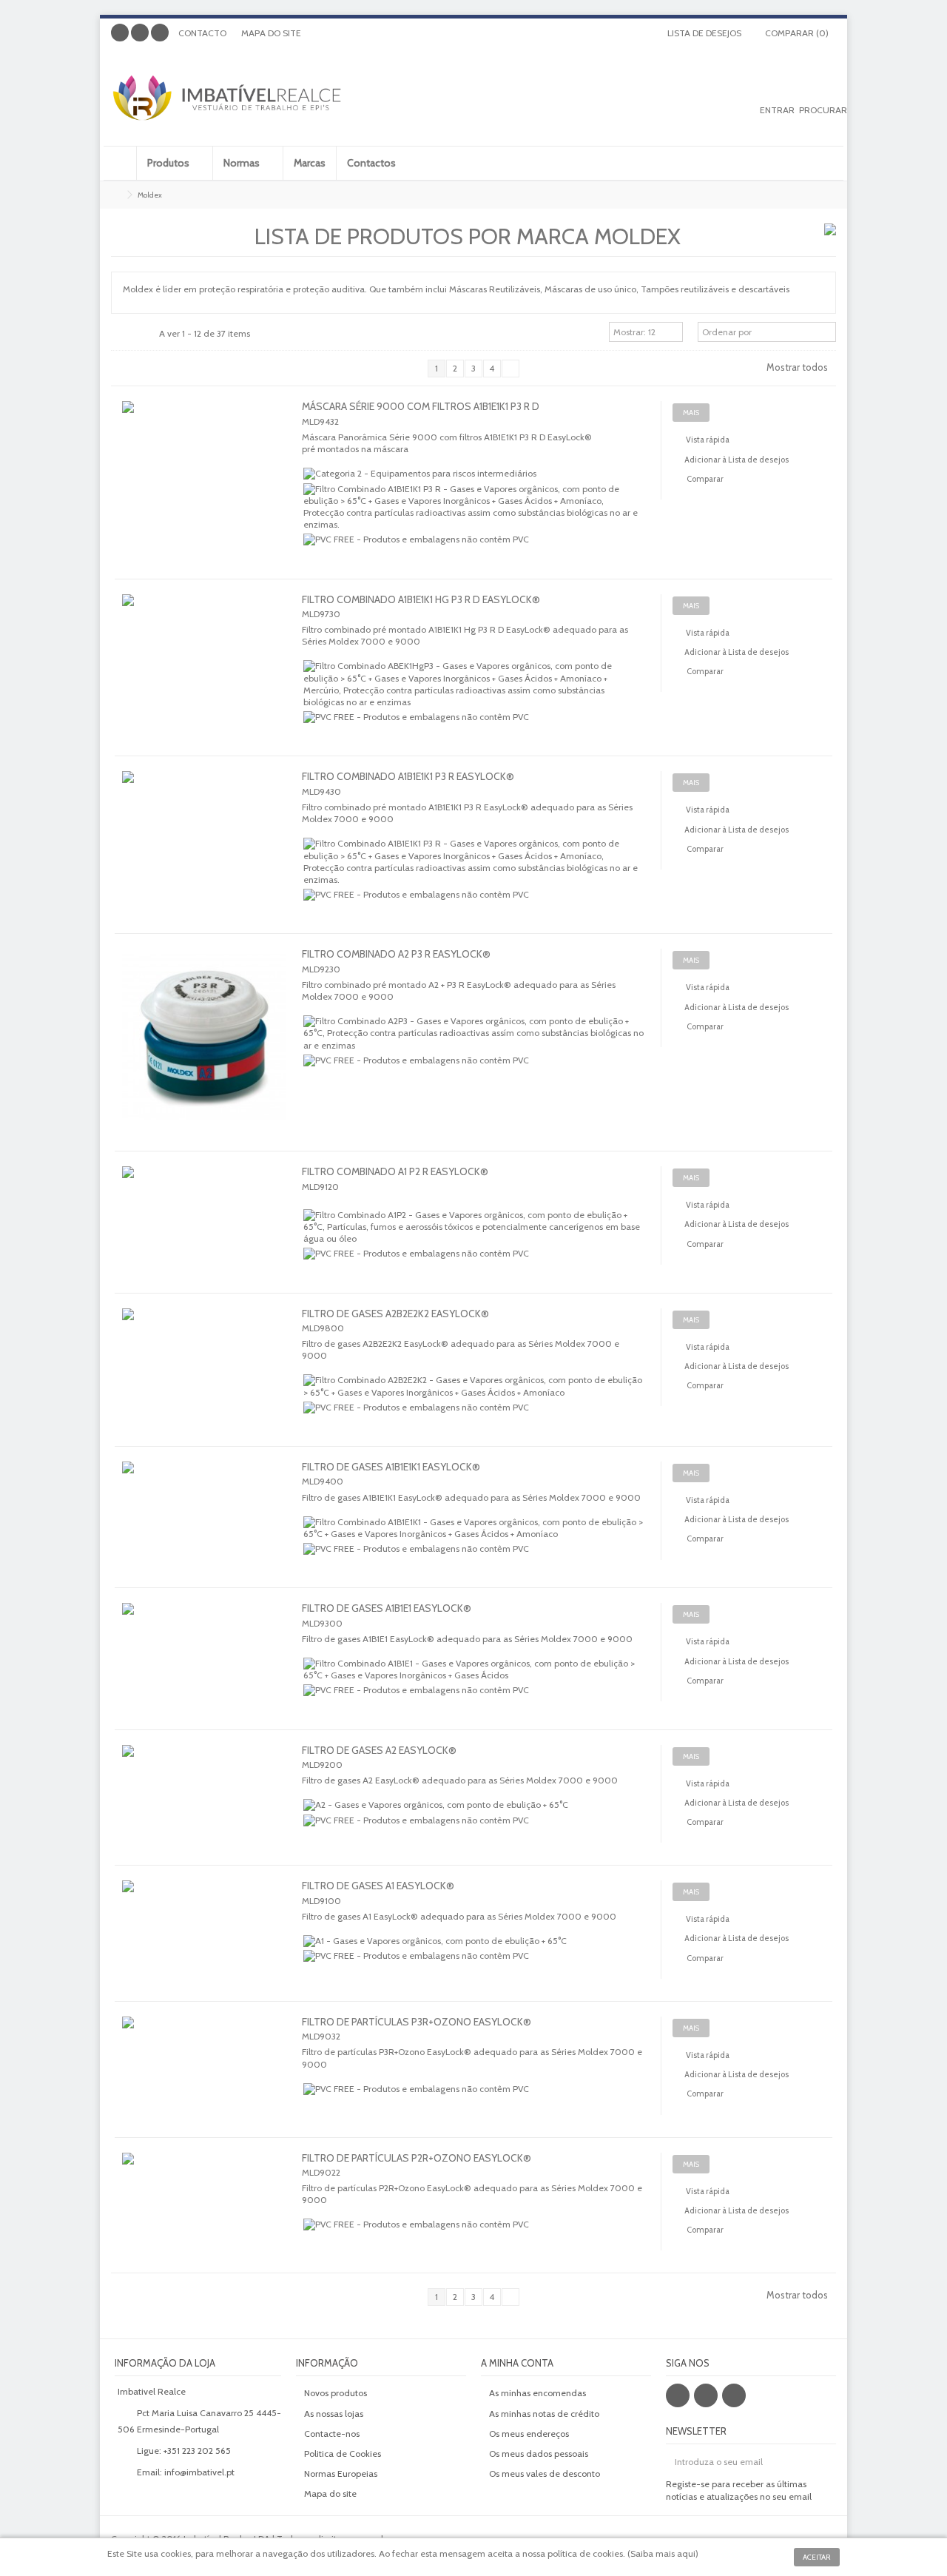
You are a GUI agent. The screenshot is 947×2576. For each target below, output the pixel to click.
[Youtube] (160, 33)
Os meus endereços (529, 2434)
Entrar (777, 110)
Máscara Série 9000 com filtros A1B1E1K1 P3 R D (421, 406)
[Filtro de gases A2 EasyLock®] (205, 1767)
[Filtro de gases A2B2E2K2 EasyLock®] (205, 1331)
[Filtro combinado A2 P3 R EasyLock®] (205, 1037)
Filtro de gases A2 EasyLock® (379, 1750)
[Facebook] (120, 33)
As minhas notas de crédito (544, 2414)
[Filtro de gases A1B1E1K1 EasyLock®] (205, 1484)
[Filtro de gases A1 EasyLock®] (205, 1903)
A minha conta (517, 2363)
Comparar (705, 479)
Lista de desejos (703, 33)
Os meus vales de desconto (545, 2474)
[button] (174, 163)
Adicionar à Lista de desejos (737, 460)
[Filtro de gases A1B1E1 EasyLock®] (205, 1625)
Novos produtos (336, 2393)
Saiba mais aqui (663, 2553)
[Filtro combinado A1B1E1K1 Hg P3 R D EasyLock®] (205, 616)
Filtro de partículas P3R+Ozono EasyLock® (417, 2022)
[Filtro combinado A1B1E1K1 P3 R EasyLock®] (205, 793)
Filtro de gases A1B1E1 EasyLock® (387, 1608)
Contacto (202, 33)
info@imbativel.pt (199, 2472)
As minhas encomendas (537, 2393)
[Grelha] (120, 334)
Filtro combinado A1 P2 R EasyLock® (395, 1171)
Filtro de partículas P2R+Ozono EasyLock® (417, 2158)
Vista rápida (707, 440)
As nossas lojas (334, 2414)
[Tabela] (148, 334)
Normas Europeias (341, 2474)
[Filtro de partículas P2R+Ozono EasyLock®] (205, 2175)
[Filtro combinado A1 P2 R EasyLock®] (205, 1188)
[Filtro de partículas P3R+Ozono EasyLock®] (205, 2039)
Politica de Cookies (343, 2454)
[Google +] (140, 33)
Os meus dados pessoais (539, 2454)
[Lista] (134, 334)
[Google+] (706, 2395)
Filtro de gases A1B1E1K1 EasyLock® (391, 1467)
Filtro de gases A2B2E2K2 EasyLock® (395, 1314)
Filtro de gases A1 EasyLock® (378, 1886)
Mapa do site (271, 33)
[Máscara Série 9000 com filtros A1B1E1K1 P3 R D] (205, 423)
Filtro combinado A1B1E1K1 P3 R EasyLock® (408, 776)
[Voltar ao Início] (115, 195)
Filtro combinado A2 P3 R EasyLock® (396, 954)
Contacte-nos (332, 2434)
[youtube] (734, 2395)
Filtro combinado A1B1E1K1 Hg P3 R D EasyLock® (421, 599)
